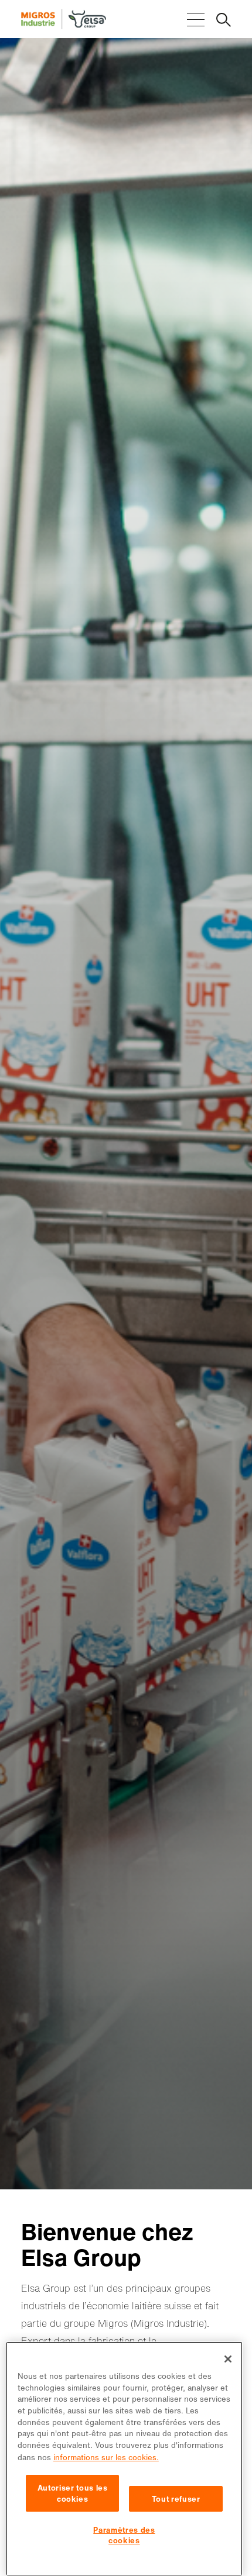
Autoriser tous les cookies (73, 2493)
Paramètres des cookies (124, 2535)
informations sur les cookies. (106, 2457)
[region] (124, 2459)
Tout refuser (176, 2499)
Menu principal (196, 20)
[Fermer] (228, 2359)
